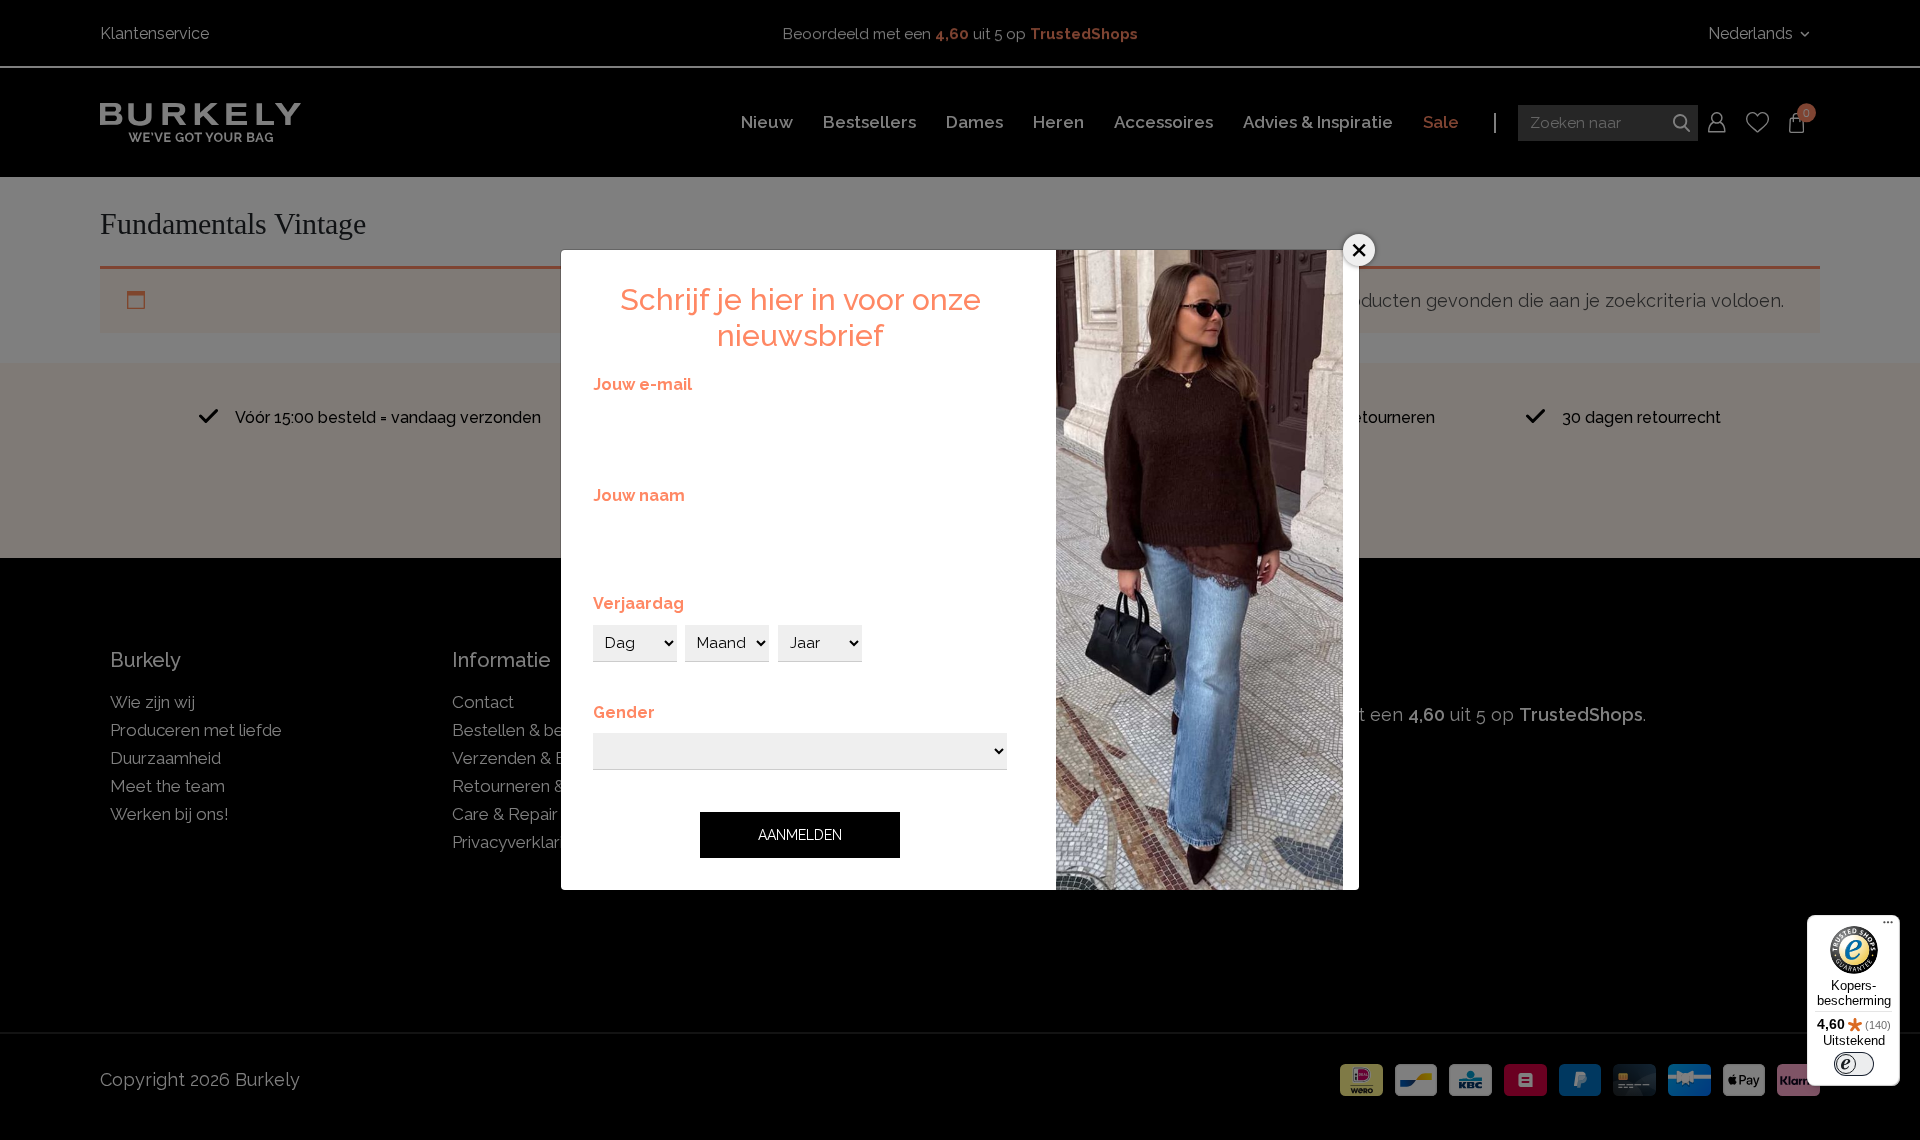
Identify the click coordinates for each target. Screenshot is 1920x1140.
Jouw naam (639, 495)
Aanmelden (800, 835)
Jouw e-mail (642, 384)
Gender (624, 712)
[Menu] (1888, 927)
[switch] (1854, 1064)
